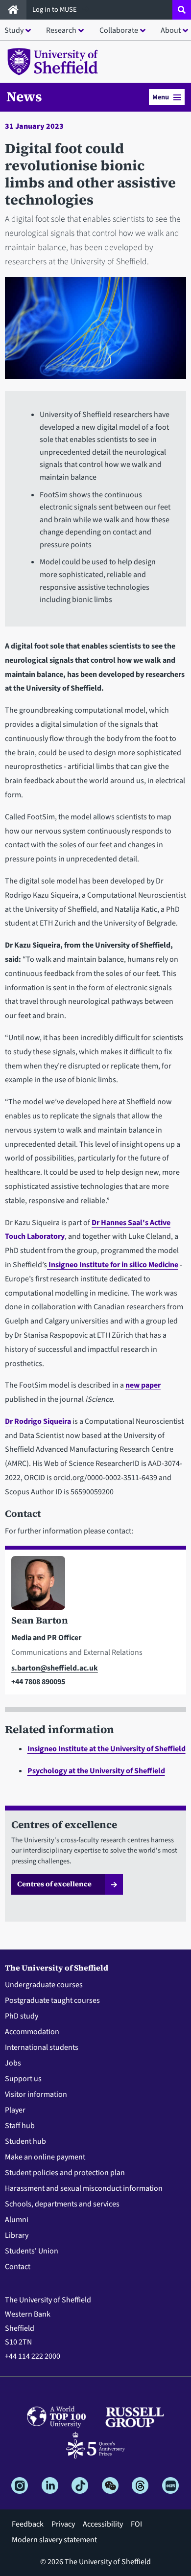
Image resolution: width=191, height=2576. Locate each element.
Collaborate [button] (119, 30)
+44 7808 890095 (38, 1682)
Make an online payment (45, 2157)
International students (42, 2047)
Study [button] (14, 30)
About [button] (171, 30)
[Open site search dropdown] (182, 10)
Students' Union (32, 2251)
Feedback (28, 2524)
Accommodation (32, 2032)
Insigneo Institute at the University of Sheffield (107, 1749)
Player (15, 2110)
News (24, 96)
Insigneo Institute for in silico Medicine (113, 1265)
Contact (18, 2267)
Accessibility (103, 2524)
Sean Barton (40, 1620)
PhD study (22, 2016)
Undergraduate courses (44, 1985)
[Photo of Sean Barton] (95, 1585)
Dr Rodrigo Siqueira (38, 1421)
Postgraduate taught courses (52, 2000)
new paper (143, 1385)
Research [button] (61, 30)
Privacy (63, 2524)
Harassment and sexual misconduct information (84, 2188)
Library (17, 2235)
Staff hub (20, 2126)
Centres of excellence (54, 1884)
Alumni (17, 2220)
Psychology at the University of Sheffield (96, 1771)
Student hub (25, 2141)
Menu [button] (161, 97)
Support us (23, 2079)
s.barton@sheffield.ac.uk (55, 1668)
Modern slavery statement (54, 2540)
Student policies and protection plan (65, 2173)
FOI (136, 2524)
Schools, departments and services (62, 2204)
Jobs (13, 2063)
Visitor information (36, 2094)
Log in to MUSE (55, 10)
